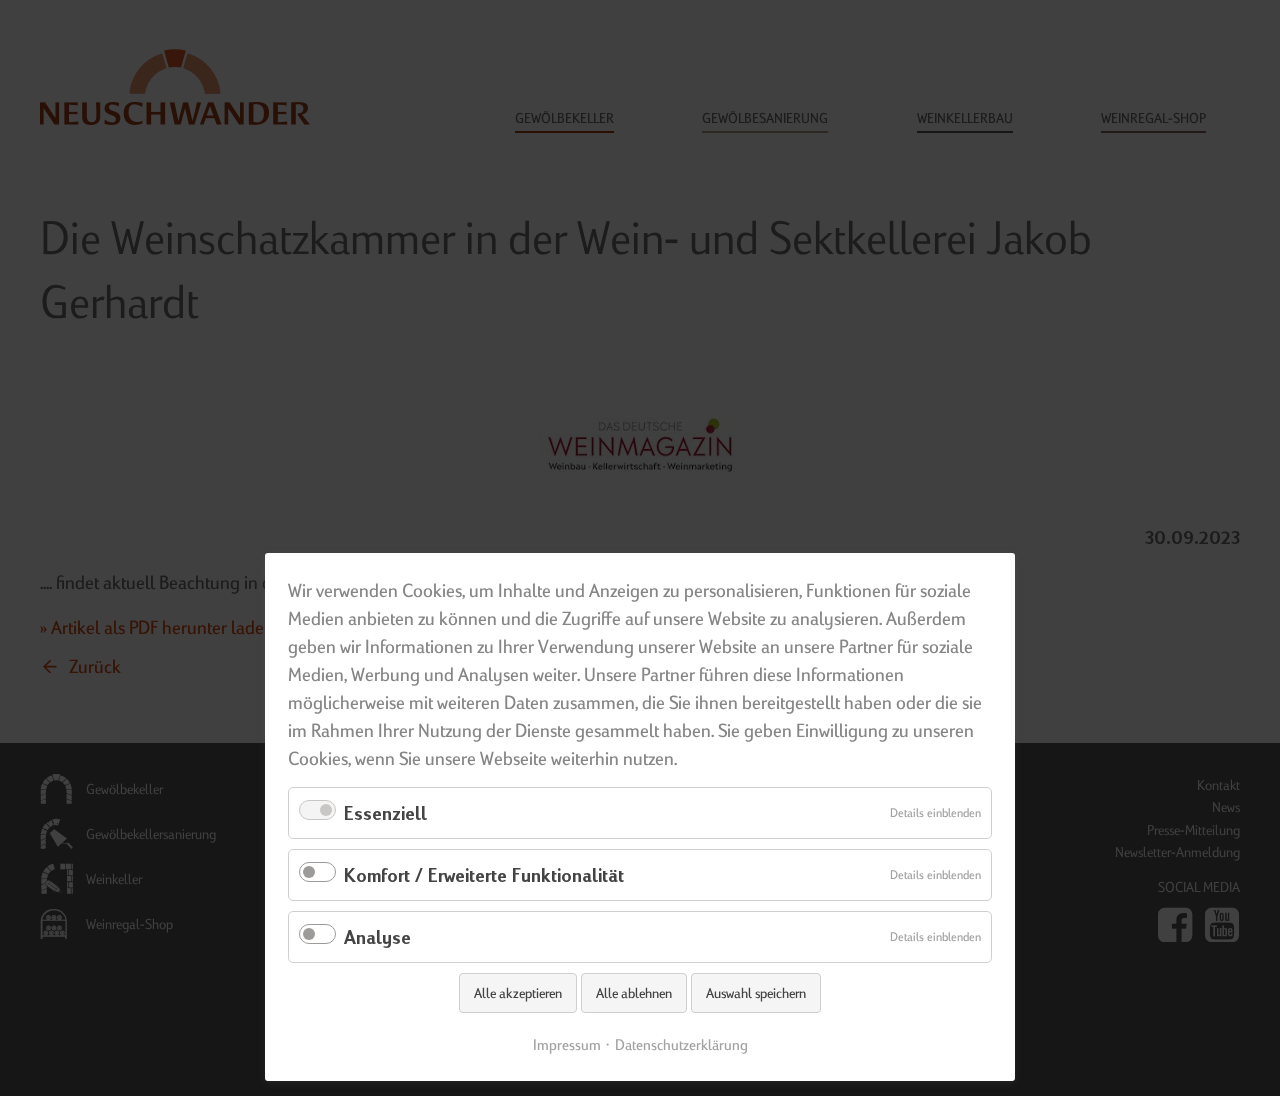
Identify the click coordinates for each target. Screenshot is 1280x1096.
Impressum (567, 1044)
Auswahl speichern (756, 993)
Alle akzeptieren (518, 993)
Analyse (377, 936)
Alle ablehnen (634, 993)
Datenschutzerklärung (681, 1044)
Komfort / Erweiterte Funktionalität (484, 874)
